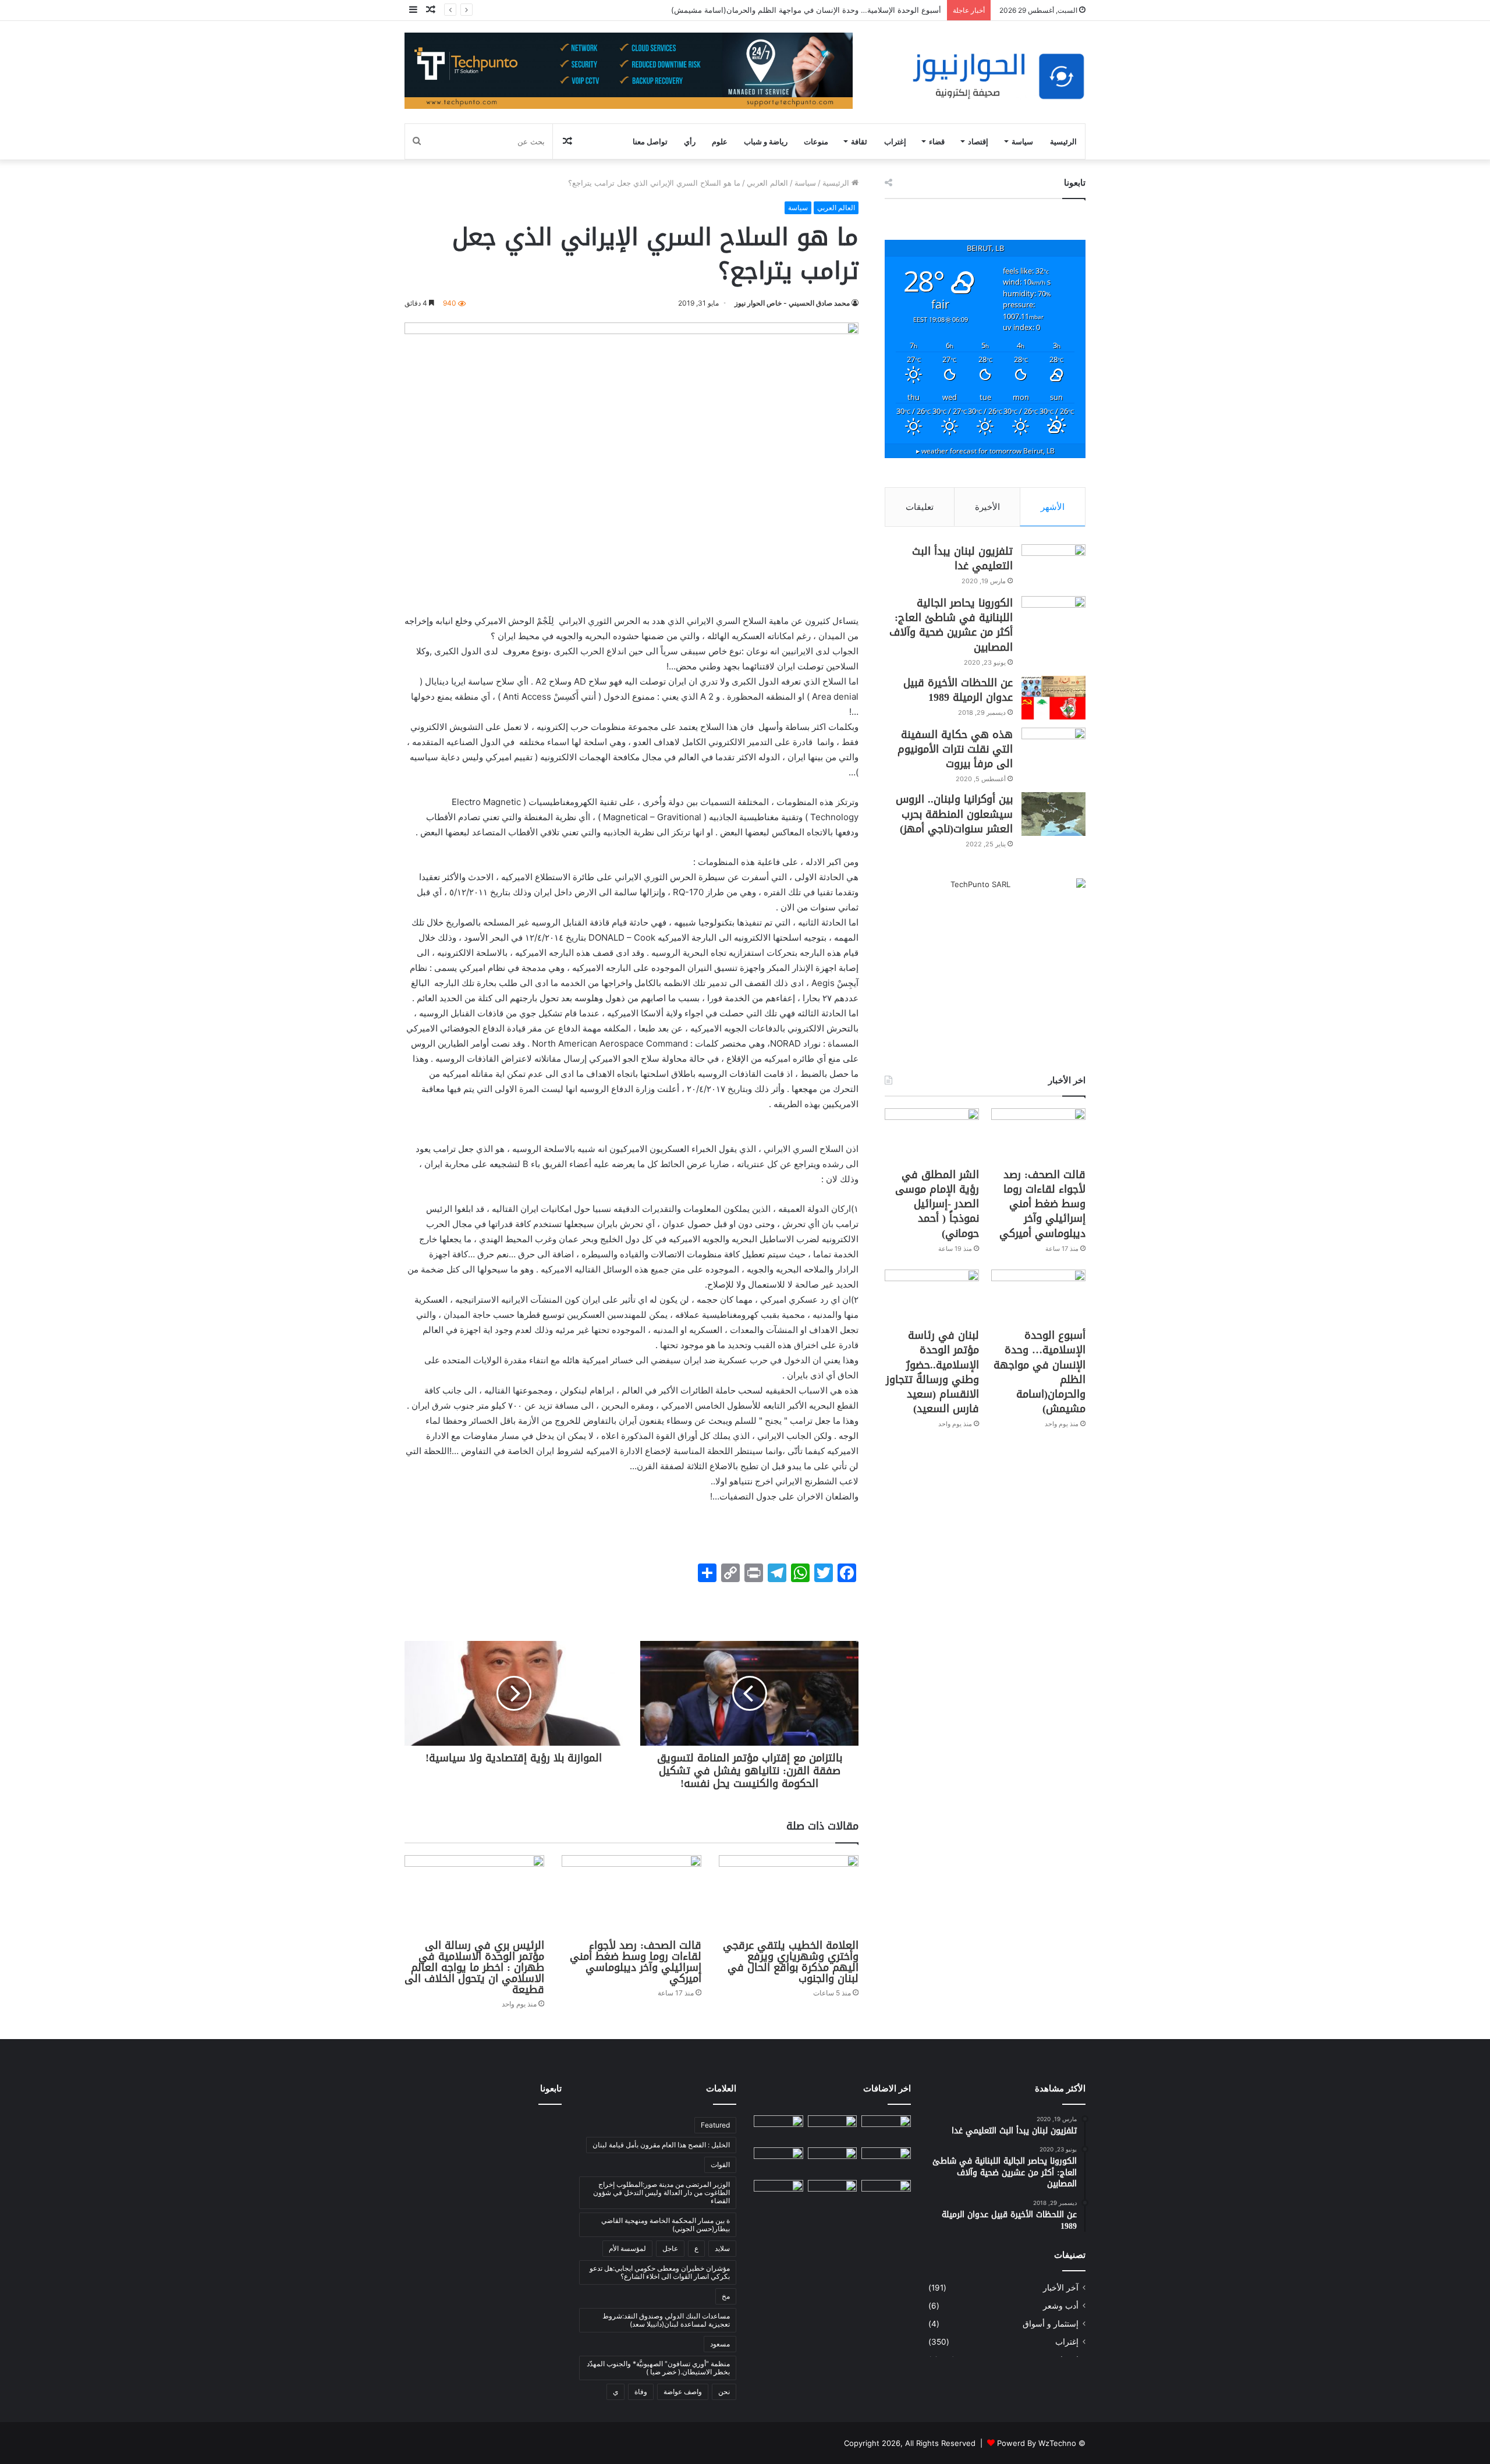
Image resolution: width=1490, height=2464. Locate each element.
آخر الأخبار (1061, 2288)
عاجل (670, 2248)
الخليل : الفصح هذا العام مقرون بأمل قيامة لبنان (661, 2145)
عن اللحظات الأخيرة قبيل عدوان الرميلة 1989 (958, 690)
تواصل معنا (650, 141)
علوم (720, 141)
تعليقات (920, 507)
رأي (690, 141)
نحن (724, 2392)
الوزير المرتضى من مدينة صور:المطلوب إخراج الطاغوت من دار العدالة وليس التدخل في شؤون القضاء (661, 2192)
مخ (726, 2296)
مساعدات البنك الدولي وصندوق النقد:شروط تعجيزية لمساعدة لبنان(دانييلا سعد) (666, 2320)
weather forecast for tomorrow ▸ (985, 451)
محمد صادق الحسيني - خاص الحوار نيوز (792, 303)
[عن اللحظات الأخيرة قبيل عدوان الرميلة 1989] (1053, 698)
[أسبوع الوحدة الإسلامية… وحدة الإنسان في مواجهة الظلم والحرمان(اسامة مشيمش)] (1038, 1296)
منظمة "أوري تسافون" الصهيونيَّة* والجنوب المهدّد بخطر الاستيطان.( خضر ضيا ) (658, 2368)
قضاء (937, 141)
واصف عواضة (683, 2392)
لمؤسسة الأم (627, 2248)
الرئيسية (1063, 141)
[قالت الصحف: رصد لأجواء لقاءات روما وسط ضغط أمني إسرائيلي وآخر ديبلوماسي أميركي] (632, 1894)
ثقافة (859, 141)
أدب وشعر (1061, 2306)
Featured (715, 2125)
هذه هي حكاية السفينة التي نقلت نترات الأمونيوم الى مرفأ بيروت (955, 749)
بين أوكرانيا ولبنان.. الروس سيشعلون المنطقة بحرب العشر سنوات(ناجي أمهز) (954, 814)
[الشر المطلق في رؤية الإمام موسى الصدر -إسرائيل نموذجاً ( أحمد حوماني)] (932, 1135)
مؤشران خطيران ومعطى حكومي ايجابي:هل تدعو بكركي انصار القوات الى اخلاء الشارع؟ (660, 2272)
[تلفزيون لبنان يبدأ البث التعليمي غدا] (1053, 566)
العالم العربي (767, 183)
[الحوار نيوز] (998, 77)
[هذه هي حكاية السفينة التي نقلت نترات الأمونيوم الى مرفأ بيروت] (1053, 749)
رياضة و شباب (766, 141)
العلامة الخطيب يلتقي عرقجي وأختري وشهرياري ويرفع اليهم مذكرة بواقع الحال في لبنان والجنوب (791, 1962)
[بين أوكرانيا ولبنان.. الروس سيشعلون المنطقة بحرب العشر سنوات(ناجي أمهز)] (1053, 814)
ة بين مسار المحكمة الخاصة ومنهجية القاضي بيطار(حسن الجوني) (666, 2224)
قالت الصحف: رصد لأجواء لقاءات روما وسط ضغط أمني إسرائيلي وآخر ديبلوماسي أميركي (636, 1962)
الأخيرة (987, 507)
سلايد (722, 2248)
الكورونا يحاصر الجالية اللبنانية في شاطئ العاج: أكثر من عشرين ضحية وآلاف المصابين (951, 625)
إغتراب (895, 141)
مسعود (720, 2344)
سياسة (1022, 141)
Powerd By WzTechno (1037, 2443)
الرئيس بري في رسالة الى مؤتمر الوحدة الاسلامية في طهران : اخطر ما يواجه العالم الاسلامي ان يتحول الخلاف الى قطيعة (474, 1967)
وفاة (641, 2392)
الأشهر (1053, 507)
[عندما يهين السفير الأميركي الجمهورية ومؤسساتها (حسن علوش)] (886, 2194)
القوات (720, 2165)
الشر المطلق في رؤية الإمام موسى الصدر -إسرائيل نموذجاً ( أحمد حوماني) (937, 1204)
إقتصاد (978, 141)
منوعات (816, 141)
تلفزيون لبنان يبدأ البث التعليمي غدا (962, 559)
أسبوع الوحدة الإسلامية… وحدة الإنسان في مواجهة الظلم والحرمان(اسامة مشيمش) (1040, 1372)
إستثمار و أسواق (1051, 2324)
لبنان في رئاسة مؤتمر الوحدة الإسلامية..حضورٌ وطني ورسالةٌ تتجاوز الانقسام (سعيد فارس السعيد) (932, 1372)
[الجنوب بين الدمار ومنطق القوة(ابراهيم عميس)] (833, 2194)
